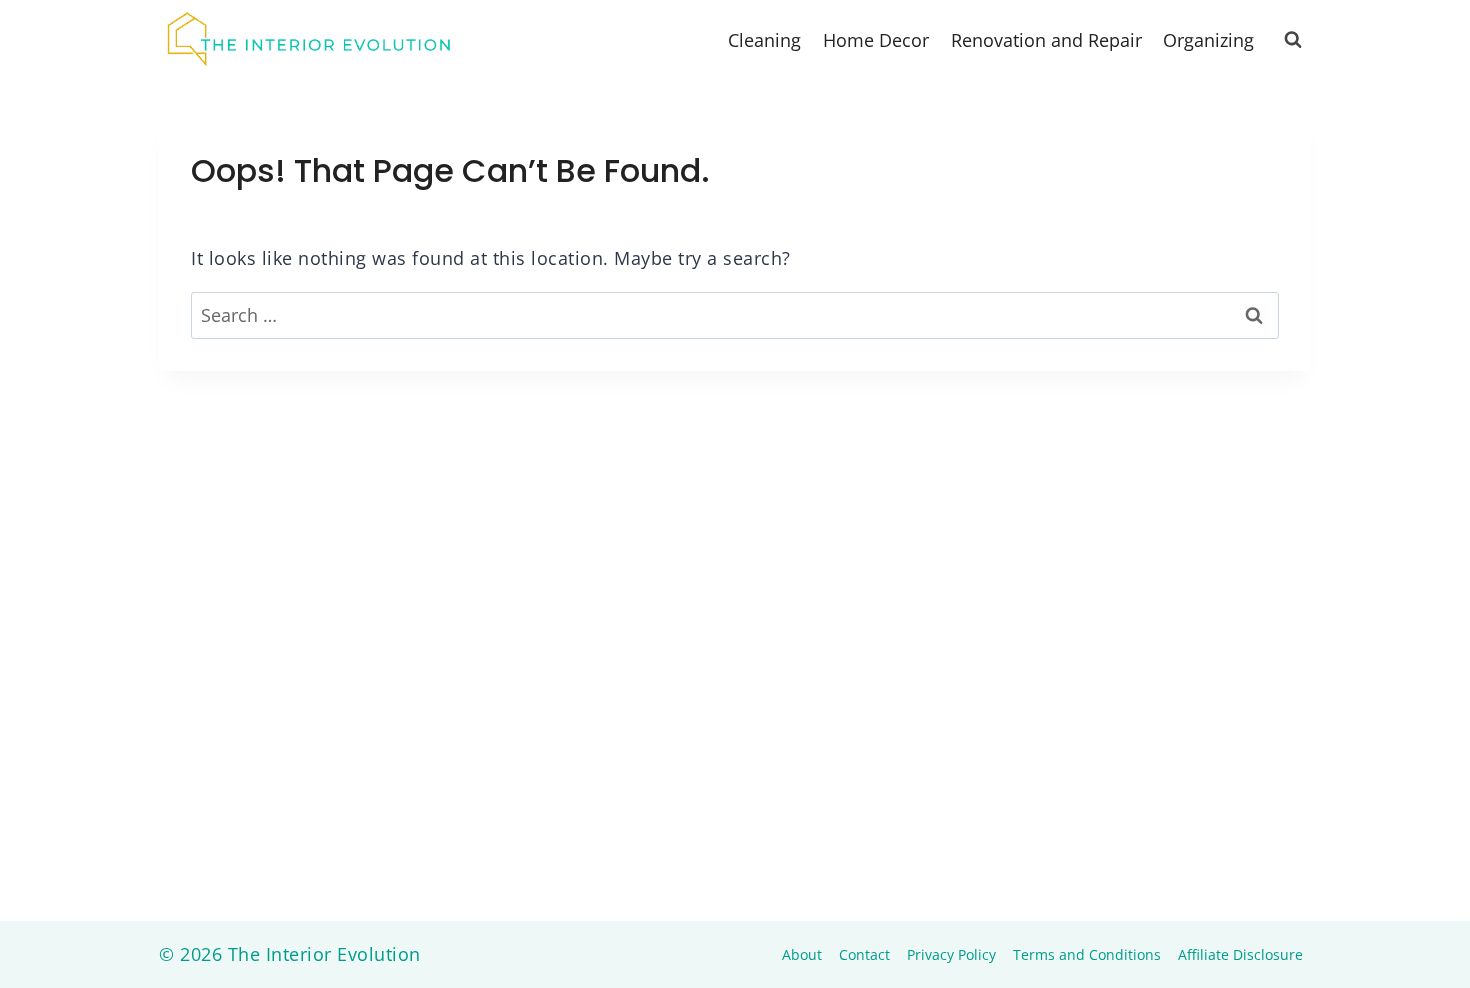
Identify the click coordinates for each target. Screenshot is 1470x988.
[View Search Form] (1293, 40)
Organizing (1208, 40)
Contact (864, 954)
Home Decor (876, 40)
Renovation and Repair (1046, 40)
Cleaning (764, 40)
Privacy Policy (951, 954)
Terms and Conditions (1087, 954)
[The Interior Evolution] (309, 40)
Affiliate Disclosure (1240, 954)
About (802, 954)
